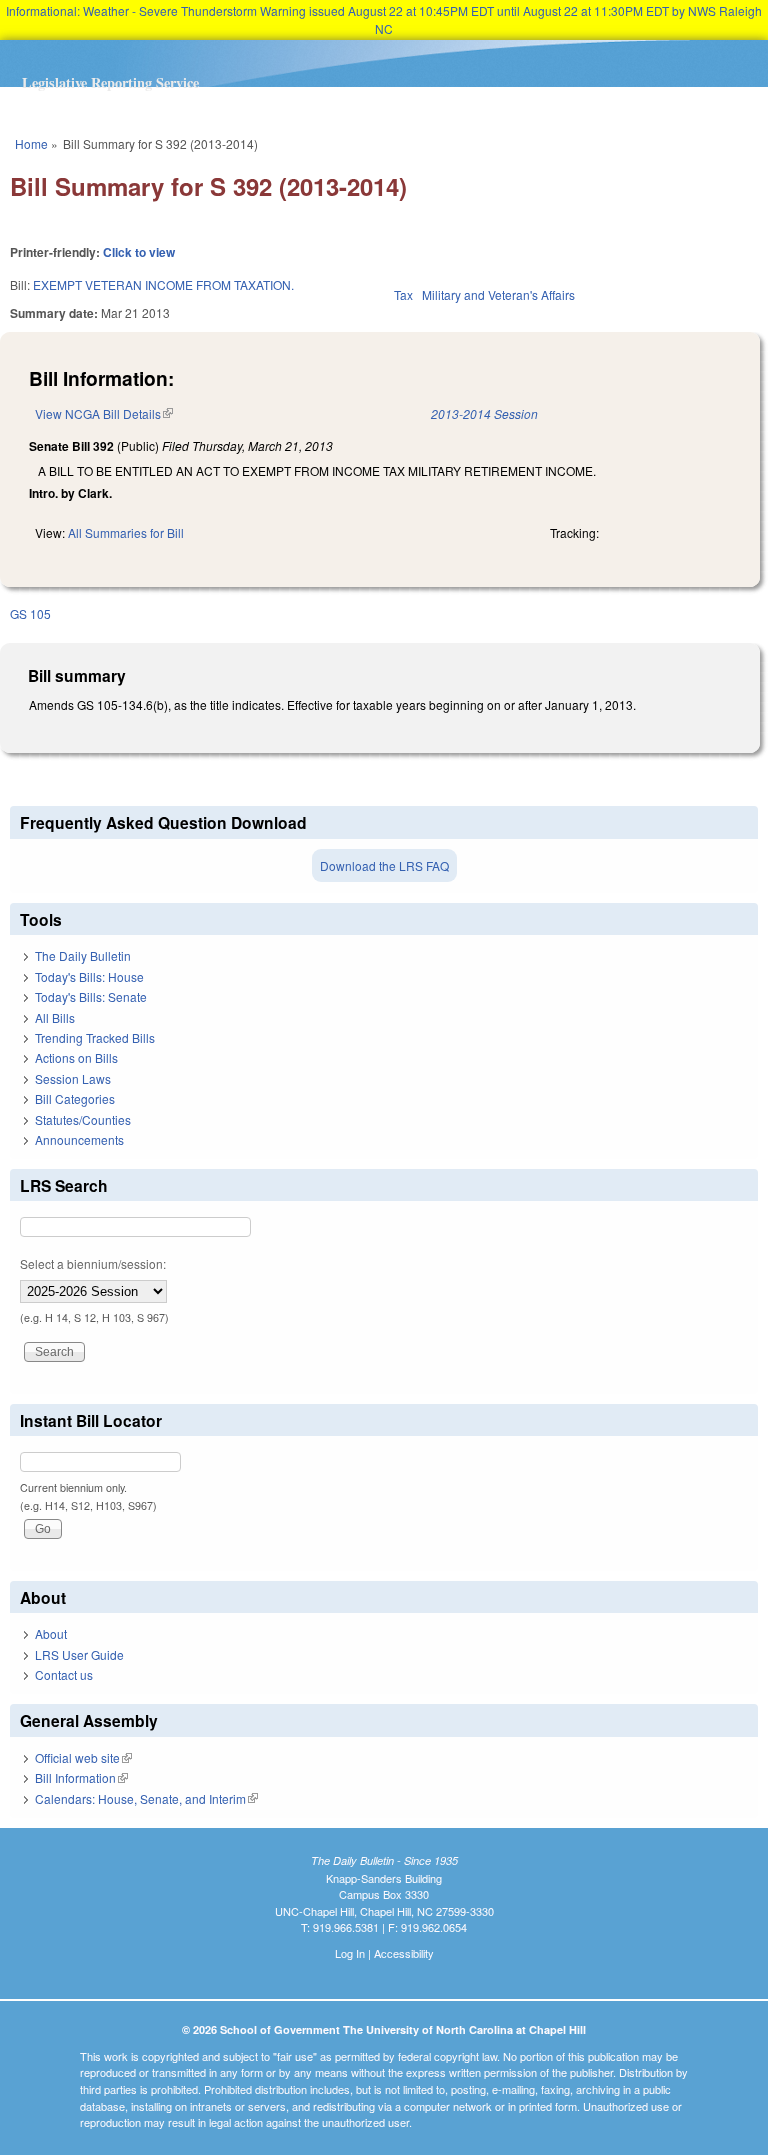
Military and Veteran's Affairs (498, 294)
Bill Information (81, 1777)
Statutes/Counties (83, 1119)
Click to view (139, 252)
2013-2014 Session (484, 413)
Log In (350, 1953)
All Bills (55, 1017)
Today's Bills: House (89, 976)
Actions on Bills (76, 1057)
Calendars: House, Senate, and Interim (146, 1798)
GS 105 (30, 613)
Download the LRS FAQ (384, 865)
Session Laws (73, 1078)
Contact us (64, 1674)
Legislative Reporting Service (110, 82)
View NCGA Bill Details (104, 413)
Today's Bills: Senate (91, 996)
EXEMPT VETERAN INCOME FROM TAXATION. (163, 284)
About (51, 1633)
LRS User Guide (79, 1654)
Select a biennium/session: (93, 1263)
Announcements (79, 1139)
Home (31, 143)
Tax (403, 294)
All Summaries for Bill (126, 532)
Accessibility (404, 1953)
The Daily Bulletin (83, 955)
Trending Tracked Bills (95, 1037)
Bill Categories (75, 1098)
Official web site (83, 1757)
